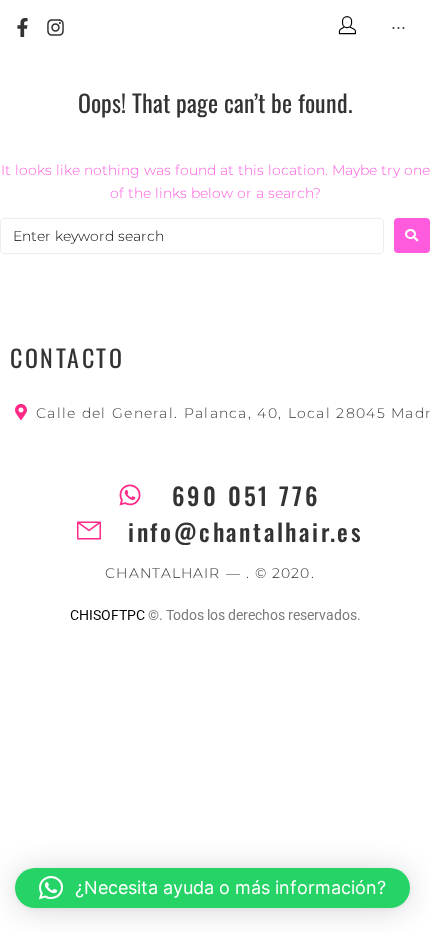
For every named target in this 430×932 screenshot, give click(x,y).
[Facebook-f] (22, 28)
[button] (212, 888)
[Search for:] (192, 236)
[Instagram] (56, 28)
